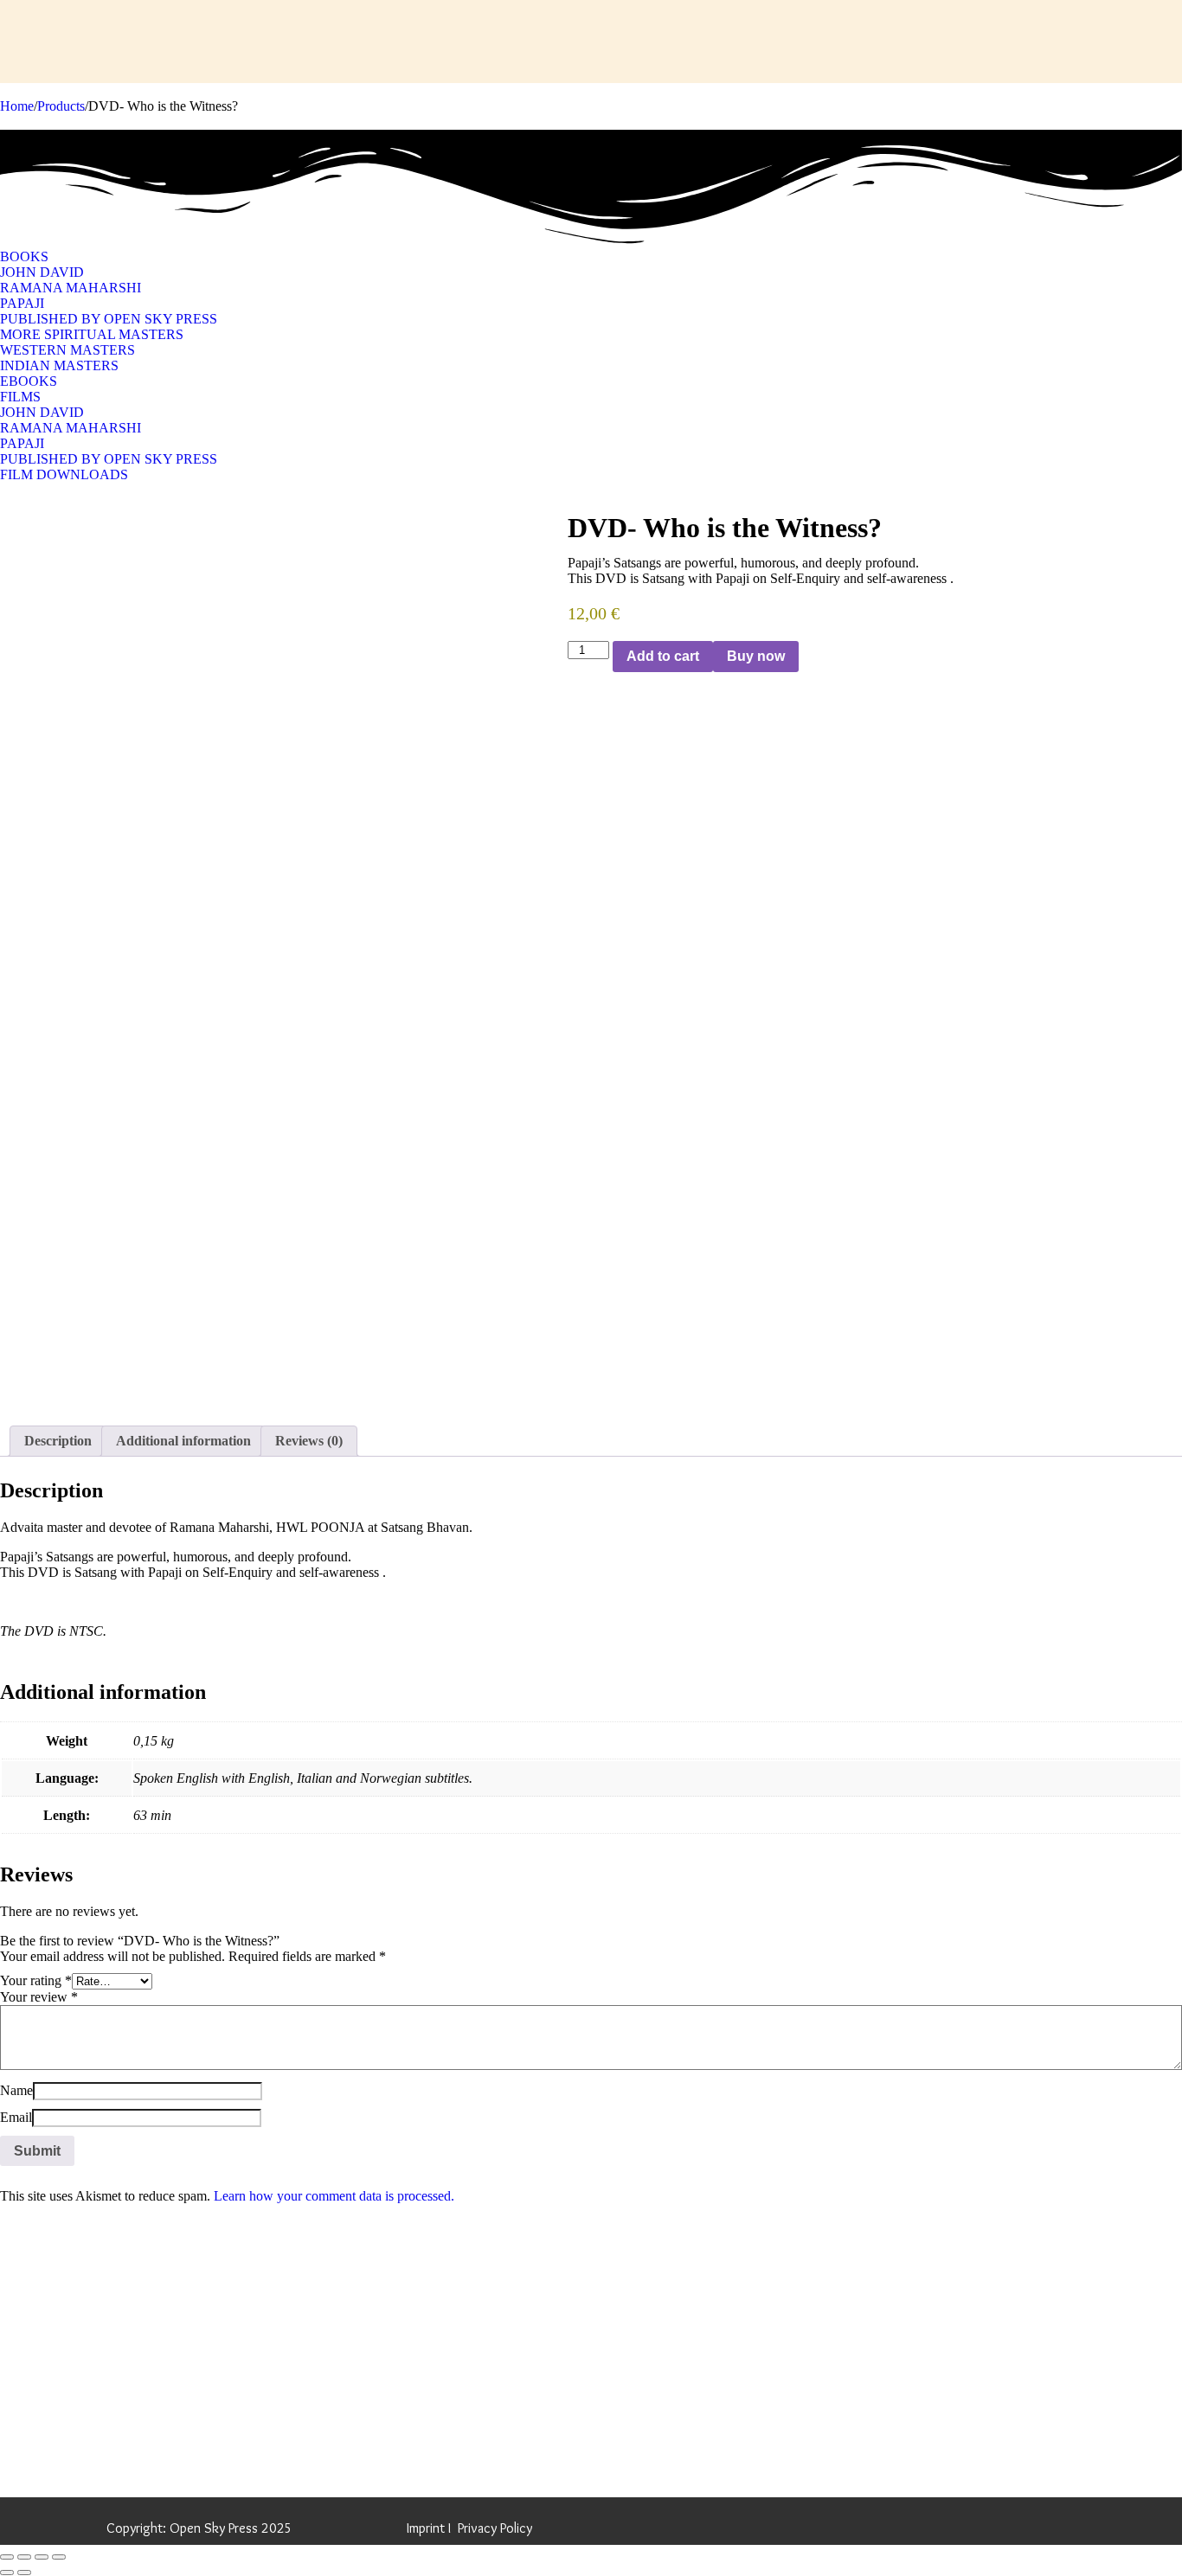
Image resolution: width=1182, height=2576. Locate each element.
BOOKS (24, 256)
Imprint (426, 2528)
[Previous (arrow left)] (7, 2573)
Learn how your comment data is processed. (334, 2196)
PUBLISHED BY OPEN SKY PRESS (109, 319)
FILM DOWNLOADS (64, 474)
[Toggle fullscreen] (24, 2557)
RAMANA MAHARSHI (71, 288)
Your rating (36, 1980)
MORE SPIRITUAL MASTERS (92, 334)
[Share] (42, 2557)
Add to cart (663, 656)
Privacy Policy (495, 2528)
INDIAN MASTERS (59, 365)
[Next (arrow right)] (24, 2573)
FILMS (20, 397)
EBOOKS (29, 381)
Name (16, 2090)
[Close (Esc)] (59, 2557)
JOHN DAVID (42, 272)
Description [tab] (58, 1441)
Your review (39, 1997)
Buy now (756, 656)
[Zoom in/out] (7, 2557)
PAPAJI (22, 303)
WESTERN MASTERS (67, 350)
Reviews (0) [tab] (309, 1441)
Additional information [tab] (183, 1441)
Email (16, 2117)
